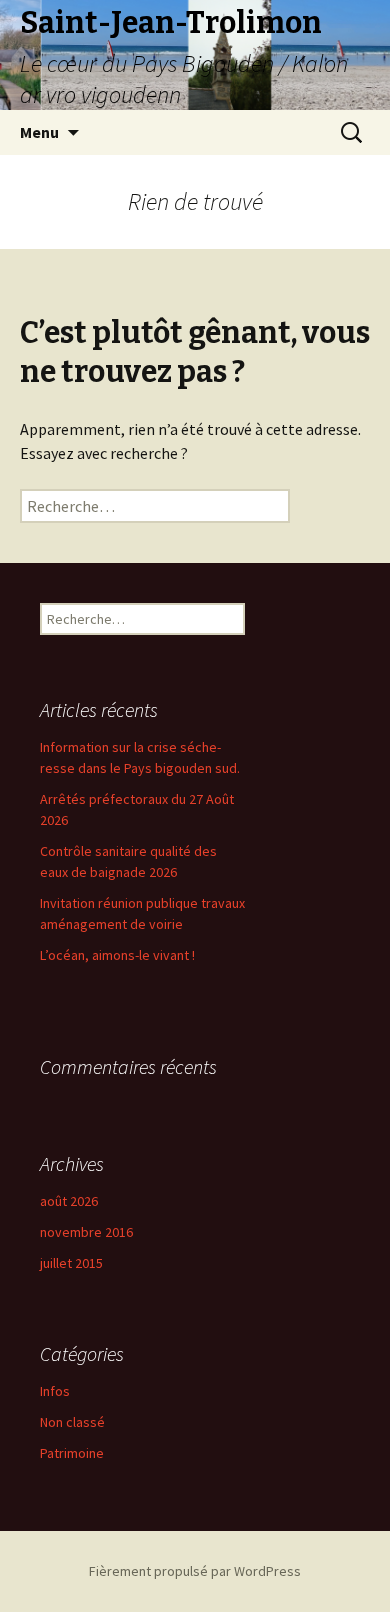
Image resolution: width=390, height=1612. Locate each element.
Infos (55, 1391)
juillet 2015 (71, 1263)
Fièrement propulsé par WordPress (195, 1571)
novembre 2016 (86, 1232)
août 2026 (69, 1201)
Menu (39, 132)
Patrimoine (72, 1453)
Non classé (72, 1422)
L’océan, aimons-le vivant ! (117, 955)
